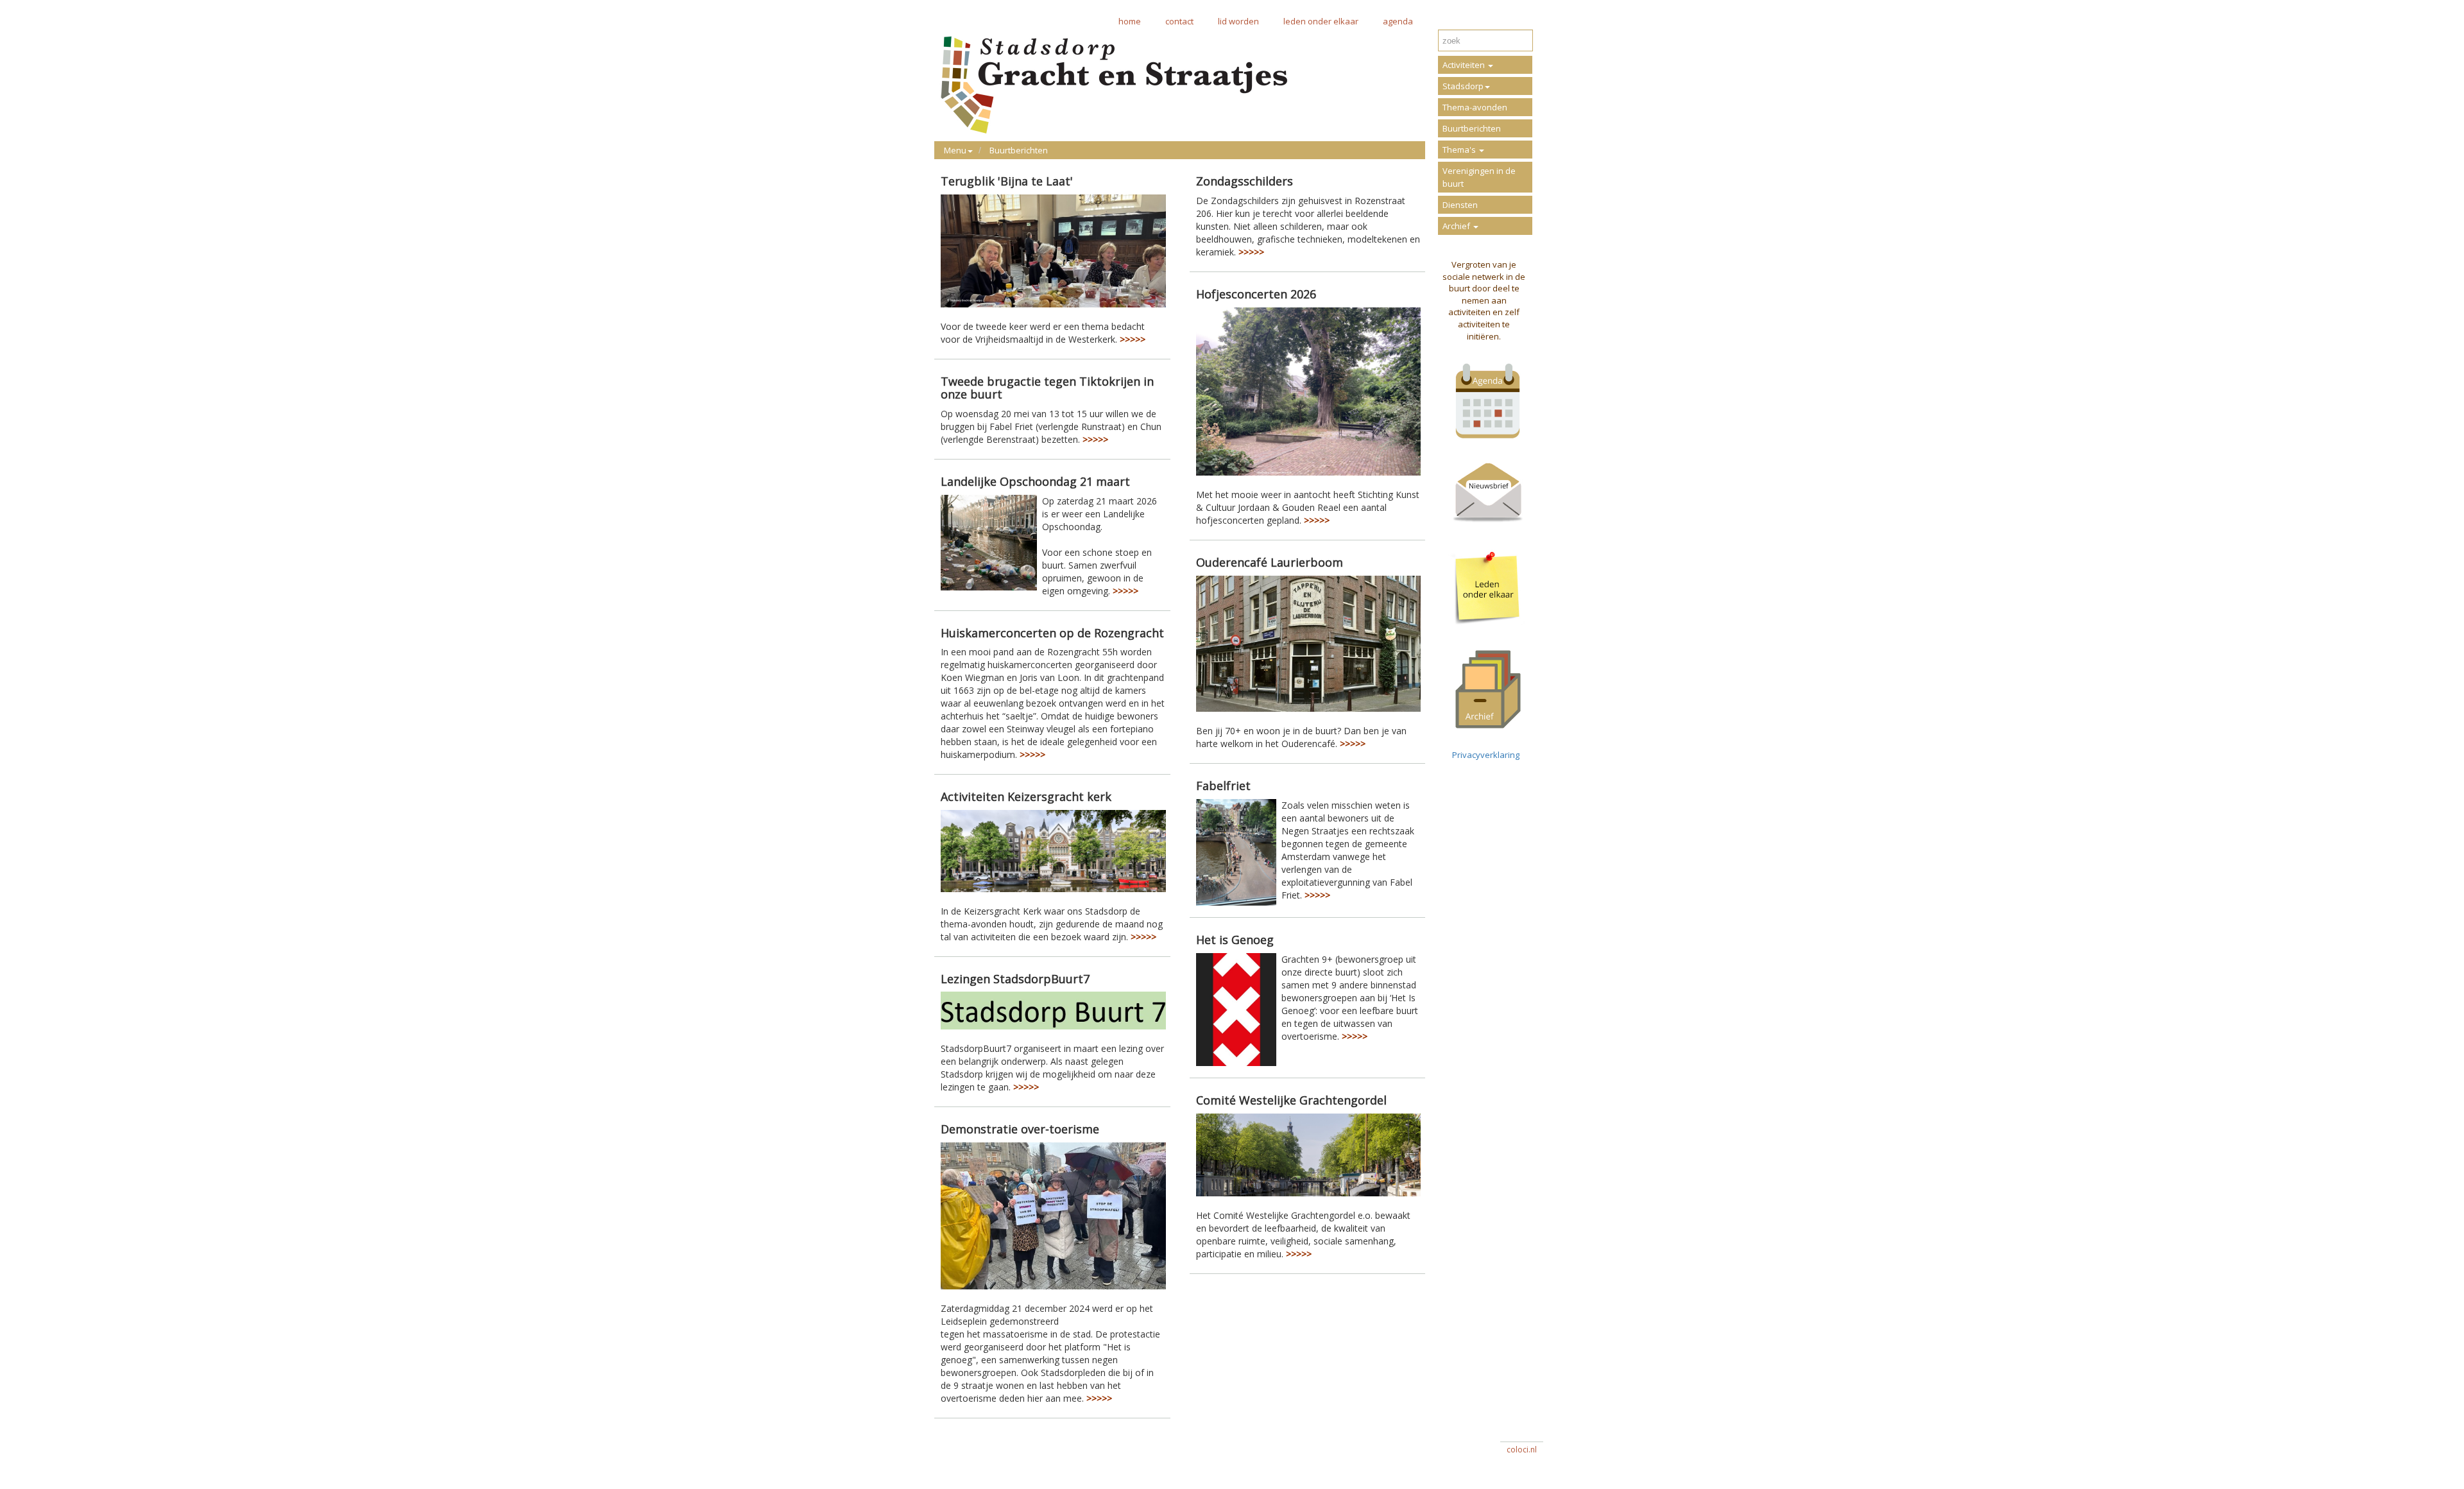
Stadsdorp (1463, 86)
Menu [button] (955, 150)
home (1130, 21)
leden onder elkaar (1321, 21)
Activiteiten (1465, 65)
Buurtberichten (1019, 150)
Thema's (1460, 150)
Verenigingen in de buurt (1479, 177)
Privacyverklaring (1484, 755)
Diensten (1460, 205)
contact (1179, 21)
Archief (1457, 226)
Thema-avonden (1475, 107)
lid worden (1238, 21)
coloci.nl (1522, 1450)
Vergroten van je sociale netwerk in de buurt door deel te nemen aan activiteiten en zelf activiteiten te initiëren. (1484, 300)
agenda (1398, 21)
